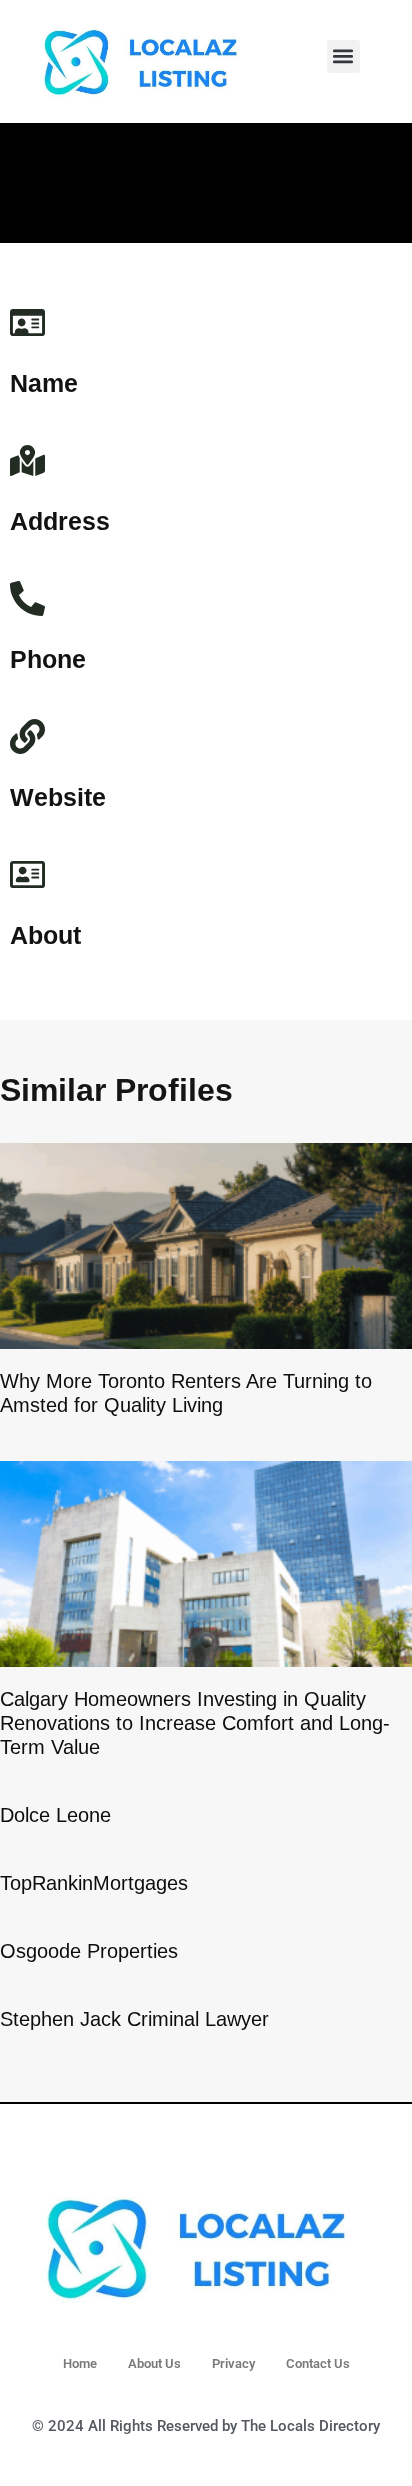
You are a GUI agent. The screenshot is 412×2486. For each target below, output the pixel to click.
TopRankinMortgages (94, 1883)
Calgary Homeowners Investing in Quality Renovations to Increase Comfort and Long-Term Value (195, 1723)
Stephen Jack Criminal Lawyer (134, 2019)
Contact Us (318, 2363)
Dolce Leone (55, 1815)
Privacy (233, 2363)
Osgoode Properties (89, 1951)
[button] (343, 56)
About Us (154, 2363)
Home (80, 2363)
